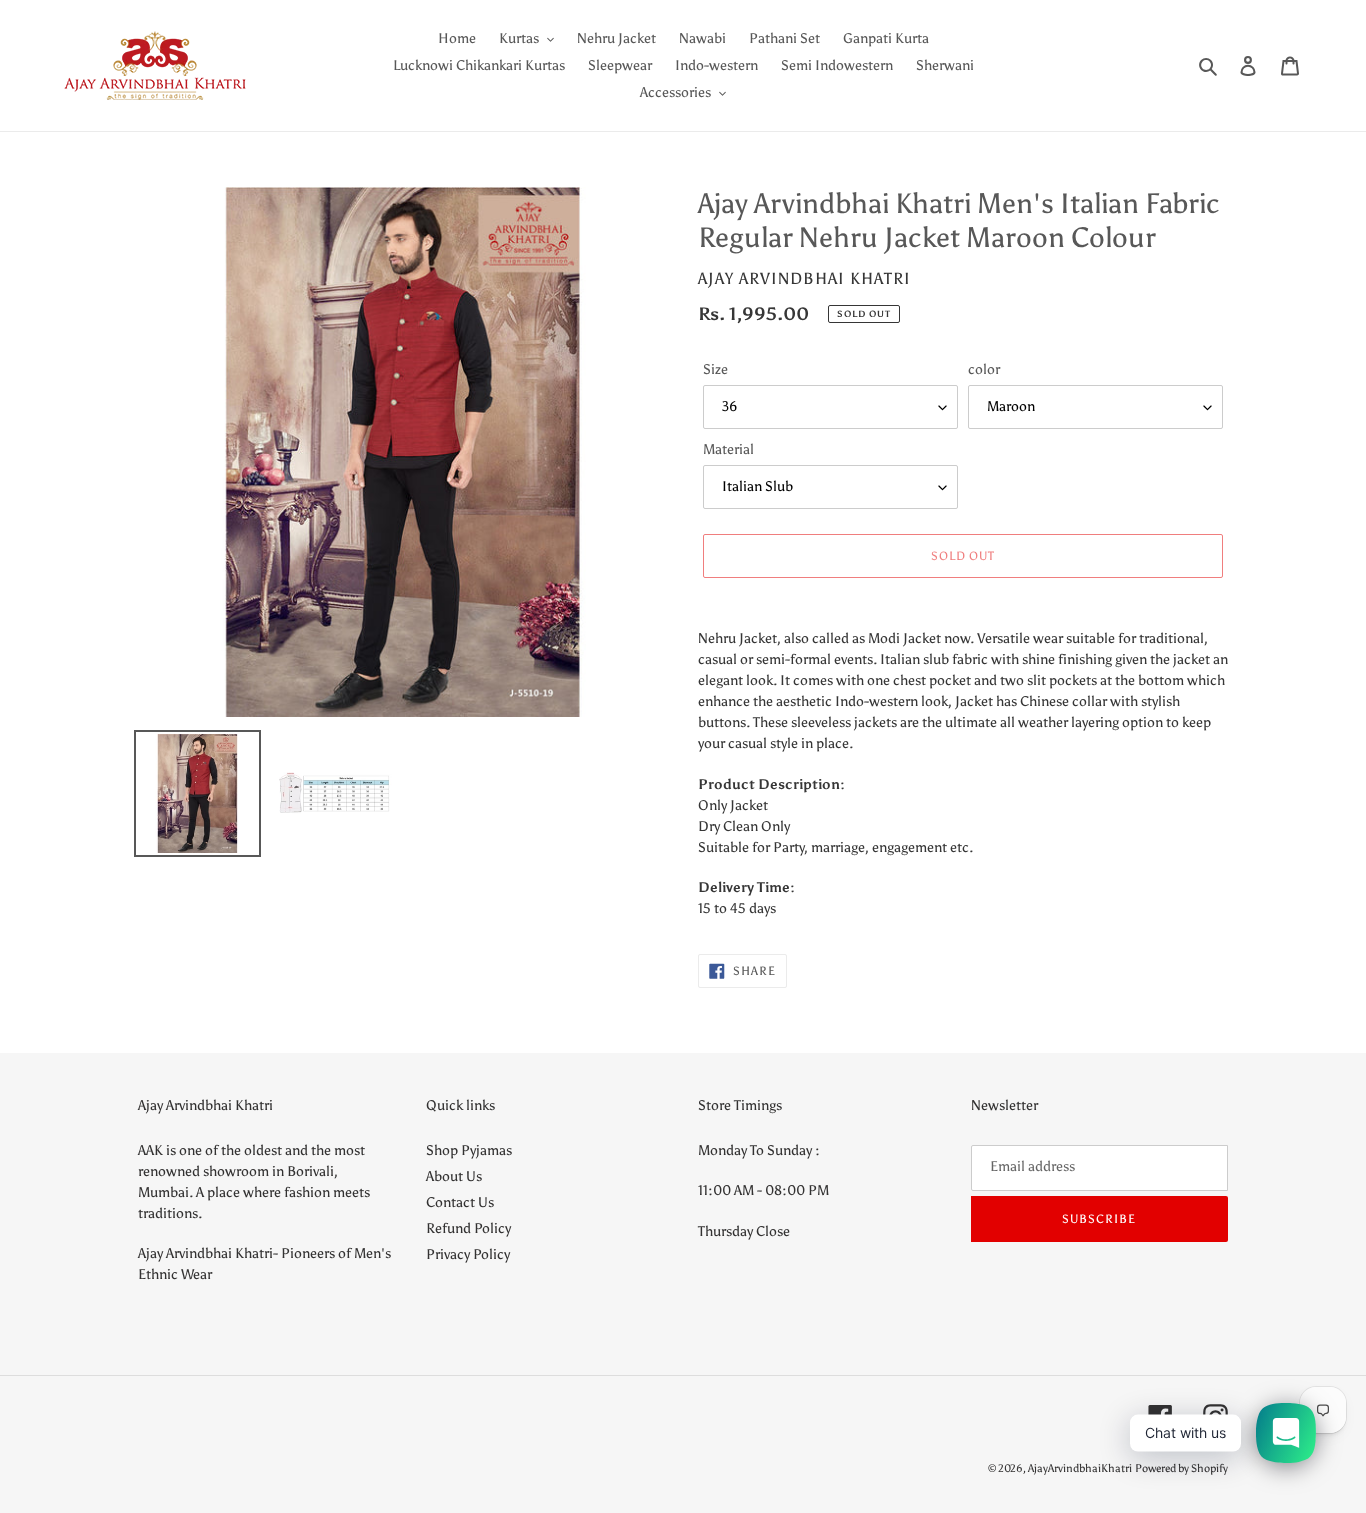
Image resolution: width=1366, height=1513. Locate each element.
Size (715, 369)
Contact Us (460, 1202)
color (984, 369)
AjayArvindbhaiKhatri (1080, 1468)
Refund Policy (468, 1228)
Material (728, 449)
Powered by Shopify (1181, 1468)
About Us (454, 1176)
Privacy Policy (468, 1254)
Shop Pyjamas (469, 1150)
